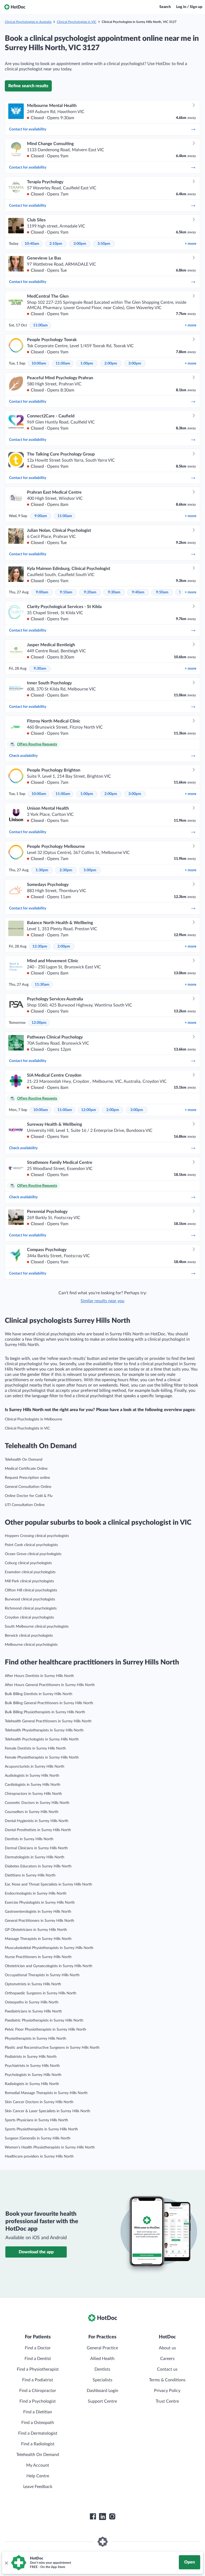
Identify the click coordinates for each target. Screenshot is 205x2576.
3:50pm (104, 244)
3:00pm (80, 244)
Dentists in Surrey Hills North (29, 1839)
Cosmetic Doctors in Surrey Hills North (37, 1803)
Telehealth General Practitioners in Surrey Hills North (48, 1721)
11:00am (40, 325)
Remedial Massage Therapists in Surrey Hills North (46, 2093)
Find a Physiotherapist (38, 2369)
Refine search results (28, 86)
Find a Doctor (38, 2348)
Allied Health (102, 2359)
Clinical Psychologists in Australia (28, 22)
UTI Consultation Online (25, 1505)
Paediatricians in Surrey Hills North (33, 2011)
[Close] (6, 2563)
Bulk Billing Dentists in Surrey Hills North (39, 1694)
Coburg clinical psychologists (28, 1563)
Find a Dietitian (38, 2412)
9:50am (162, 592)
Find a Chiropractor (38, 2391)
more (190, 244)
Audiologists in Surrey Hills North (32, 1776)
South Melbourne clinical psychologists (37, 1627)
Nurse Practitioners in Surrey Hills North (38, 1957)
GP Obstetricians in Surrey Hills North (36, 1930)
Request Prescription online (27, 1478)
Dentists (102, 2369)
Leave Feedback (38, 2487)
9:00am (41, 516)
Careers (167, 2359)
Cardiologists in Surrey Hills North (33, 1785)
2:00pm (111, 364)
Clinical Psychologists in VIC (77, 22)
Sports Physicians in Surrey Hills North (36, 2120)
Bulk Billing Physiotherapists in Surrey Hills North (45, 1712)
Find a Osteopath (38, 2423)
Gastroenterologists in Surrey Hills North (38, 1912)
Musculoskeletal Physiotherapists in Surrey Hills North (49, 1948)
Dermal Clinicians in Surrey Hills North (36, 1848)
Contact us (167, 2369)
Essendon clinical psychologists (30, 1572)
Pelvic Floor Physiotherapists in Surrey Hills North (46, 2030)
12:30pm (40, 946)
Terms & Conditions (167, 2380)
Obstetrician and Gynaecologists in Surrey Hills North (49, 1966)
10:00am (39, 364)
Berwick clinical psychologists (29, 1636)
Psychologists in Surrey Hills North (33, 2075)
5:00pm (90, 870)
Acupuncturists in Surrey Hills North (35, 1767)
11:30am (42, 985)
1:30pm (42, 870)
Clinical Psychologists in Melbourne (33, 1419)
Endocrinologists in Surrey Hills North (36, 1894)
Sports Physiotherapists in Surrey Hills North (41, 2129)
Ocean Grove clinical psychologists (33, 1554)
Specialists (102, 2380)
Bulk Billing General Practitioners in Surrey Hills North (49, 1703)
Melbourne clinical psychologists (31, 1645)
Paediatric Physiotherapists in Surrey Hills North (44, 2020)
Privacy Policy (167, 2391)
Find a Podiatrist (38, 2380)
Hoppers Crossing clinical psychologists (37, 1536)
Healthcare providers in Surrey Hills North (39, 2156)
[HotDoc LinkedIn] (102, 2517)
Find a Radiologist (38, 2444)
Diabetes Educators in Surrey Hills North (38, 1866)
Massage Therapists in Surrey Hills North (38, 1939)
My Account (38, 2465)
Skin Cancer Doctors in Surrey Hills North (39, 2102)
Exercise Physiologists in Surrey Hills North (40, 1903)
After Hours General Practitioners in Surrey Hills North (50, 1685)
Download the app (36, 2252)
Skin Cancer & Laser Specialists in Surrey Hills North (48, 2111)
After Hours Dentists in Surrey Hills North (39, 1676)
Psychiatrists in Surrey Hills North (32, 2066)
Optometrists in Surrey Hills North (33, 1984)
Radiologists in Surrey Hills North (32, 2084)
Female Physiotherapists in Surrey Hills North (42, 1758)
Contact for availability (28, 129)
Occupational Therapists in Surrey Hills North (42, 1975)
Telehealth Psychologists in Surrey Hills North (42, 1739)
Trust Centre (167, 2401)
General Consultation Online (28, 1487)
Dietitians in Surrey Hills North (30, 1875)
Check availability (23, 756)
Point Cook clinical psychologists (31, 1545)
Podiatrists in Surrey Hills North (31, 2057)
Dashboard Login (102, 2391)
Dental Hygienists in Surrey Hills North (37, 1821)
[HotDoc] (15, 7)
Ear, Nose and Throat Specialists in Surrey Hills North (48, 1884)
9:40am (138, 592)
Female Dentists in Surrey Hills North (35, 1748)
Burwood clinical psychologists (30, 1599)
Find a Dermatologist (38, 2433)
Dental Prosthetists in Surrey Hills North (38, 1830)
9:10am (66, 592)
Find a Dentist (38, 2359)
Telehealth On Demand (24, 1460)
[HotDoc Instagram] (112, 2517)
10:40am (32, 244)
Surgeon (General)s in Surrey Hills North (38, 2138)
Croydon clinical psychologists (29, 1618)
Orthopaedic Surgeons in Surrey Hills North (41, 1993)
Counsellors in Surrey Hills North (32, 1812)
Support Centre (102, 2401)
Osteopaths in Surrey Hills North (32, 2002)
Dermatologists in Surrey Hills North (35, 1857)
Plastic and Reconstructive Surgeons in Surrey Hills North (52, 2048)
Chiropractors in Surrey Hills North (33, 1794)
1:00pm (87, 364)
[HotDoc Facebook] (93, 2517)
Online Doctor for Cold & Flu (29, 1496)
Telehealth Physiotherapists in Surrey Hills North (44, 1730)
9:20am (90, 592)
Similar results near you (102, 1301)
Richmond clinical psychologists (31, 1608)
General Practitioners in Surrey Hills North (40, 1921)
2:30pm (66, 870)
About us (167, 2348)
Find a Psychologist (38, 2401)
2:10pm (56, 244)
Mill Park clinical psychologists (29, 1581)
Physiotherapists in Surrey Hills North (36, 2039)
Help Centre (38, 2476)
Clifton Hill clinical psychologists (31, 1590)
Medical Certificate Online (26, 1469)
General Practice (102, 2348)
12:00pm (39, 1023)
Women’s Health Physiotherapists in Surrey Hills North (50, 2147)
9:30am (114, 592)
